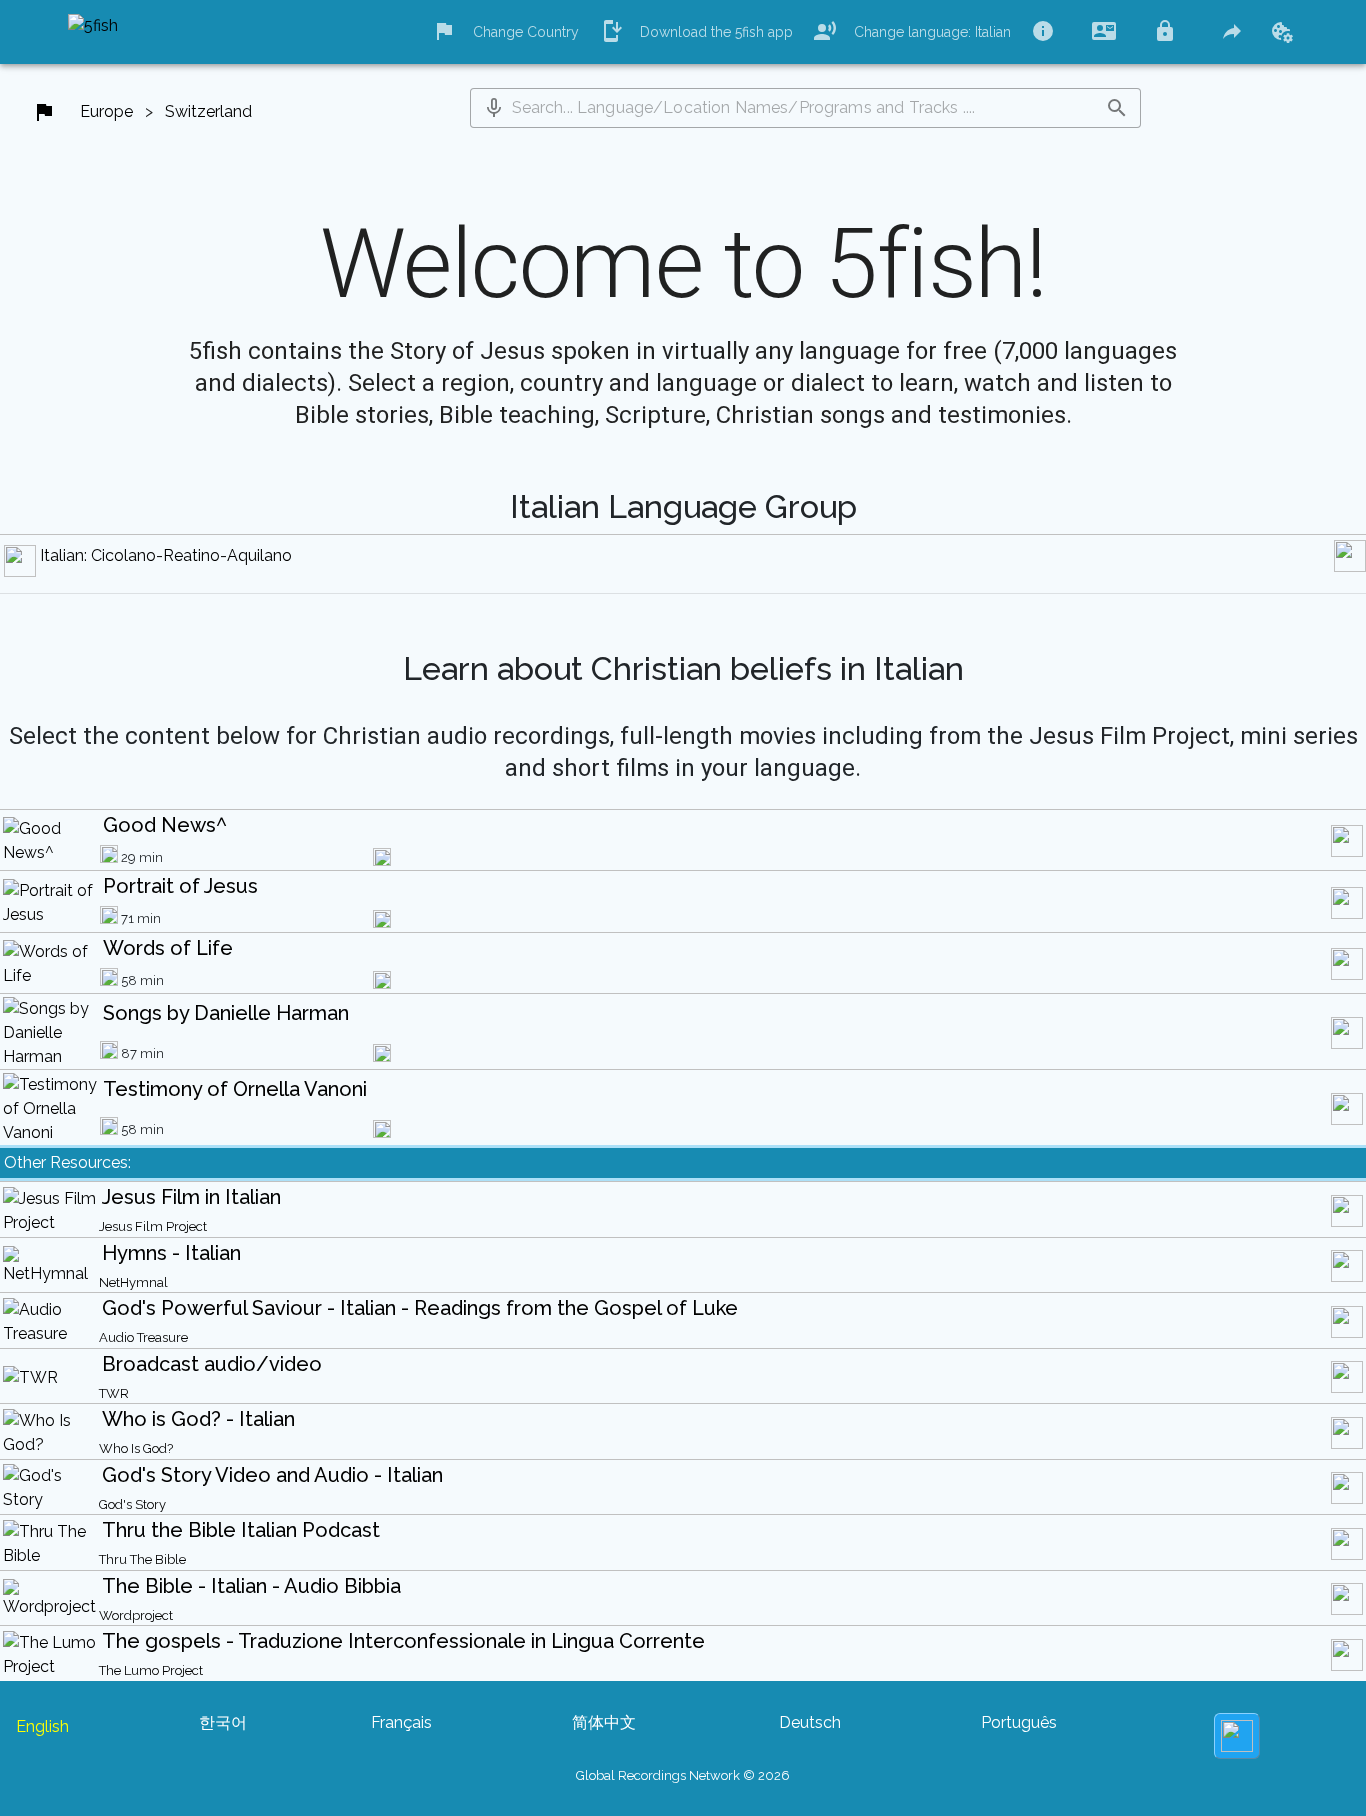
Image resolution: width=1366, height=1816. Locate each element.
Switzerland (208, 111)
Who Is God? (136, 1448)
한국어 (223, 1722)
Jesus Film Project (153, 1226)
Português (1019, 1722)
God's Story (132, 1504)
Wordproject (136, 1615)
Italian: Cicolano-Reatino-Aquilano (166, 555)
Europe (106, 111)
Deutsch (810, 1722)
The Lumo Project (151, 1670)
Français (401, 1722)
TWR (114, 1393)
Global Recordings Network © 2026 (683, 1775)
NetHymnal (133, 1282)
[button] (494, 108)
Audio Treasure (143, 1337)
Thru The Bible (142, 1559)
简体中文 (604, 1722)
